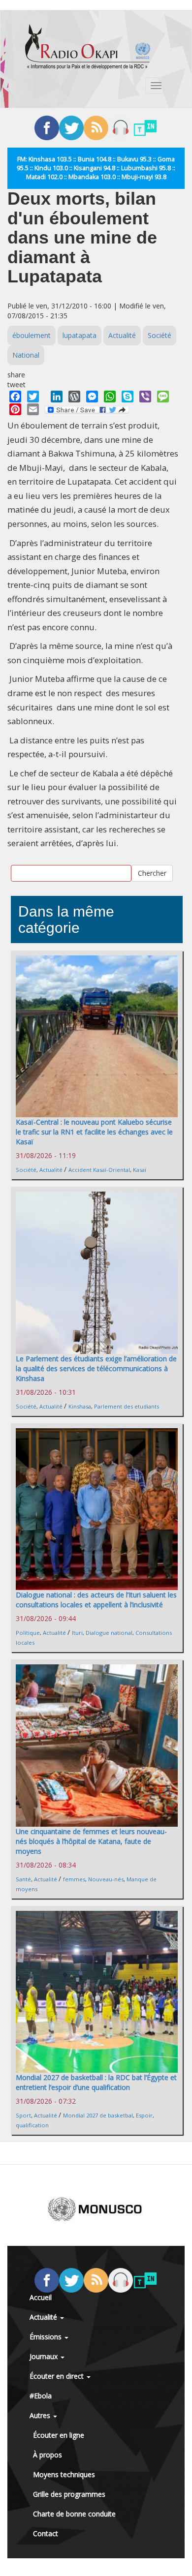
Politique (28, 1633)
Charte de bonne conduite (74, 2514)
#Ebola (41, 2396)
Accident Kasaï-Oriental (99, 1170)
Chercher (152, 873)
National (26, 355)
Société (160, 335)
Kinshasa (80, 1406)
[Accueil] (88, 47)
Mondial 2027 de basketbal (98, 2115)
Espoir (144, 2115)
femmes (74, 1879)
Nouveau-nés (106, 1879)
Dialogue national (109, 1633)
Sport (23, 2115)
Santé (23, 1879)
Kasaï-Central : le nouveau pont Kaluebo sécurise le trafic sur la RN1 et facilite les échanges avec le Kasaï (94, 1132)
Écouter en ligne (59, 2435)
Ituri (77, 1633)
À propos (48, 2455)
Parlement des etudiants (127, 1406)
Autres (41, 2415)
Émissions (47, 2337)
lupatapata (80, 335)
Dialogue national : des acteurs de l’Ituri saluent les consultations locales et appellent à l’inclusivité (96, 1600)
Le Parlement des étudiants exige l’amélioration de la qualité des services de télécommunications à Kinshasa (96, 1368)
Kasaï (140, 1170)
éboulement (32, 335)
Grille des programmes (69, 2494)
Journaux (45, 2356)
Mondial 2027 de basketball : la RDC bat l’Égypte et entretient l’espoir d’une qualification (96, 2082)
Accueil (41, 2297)
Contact (46, 2533)
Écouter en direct (58, 2376)
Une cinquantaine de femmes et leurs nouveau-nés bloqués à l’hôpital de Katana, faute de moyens (91, 1841)
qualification (32, 2125)
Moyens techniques (64, 2474)
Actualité (122, 335)
